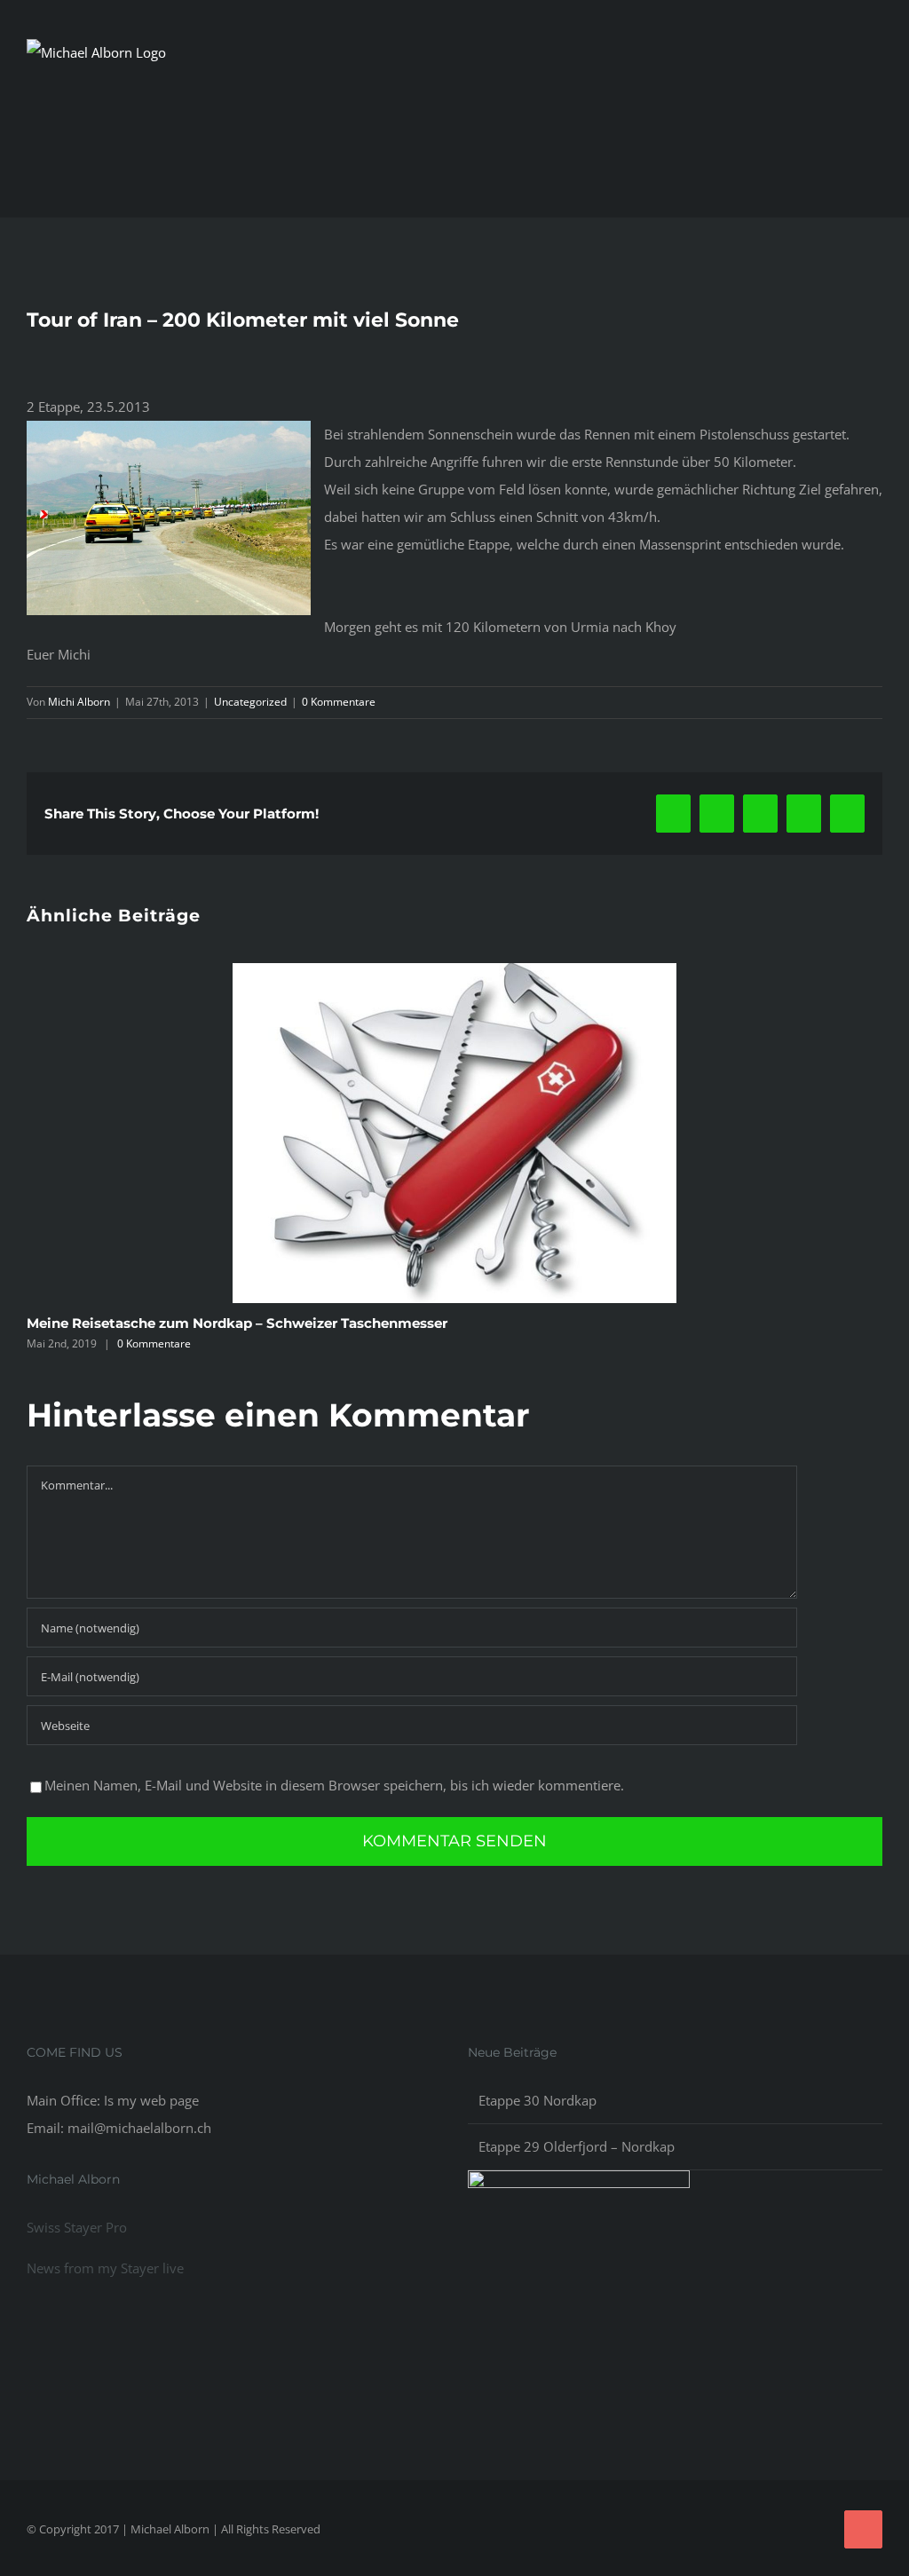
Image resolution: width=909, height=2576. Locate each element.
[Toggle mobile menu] (875, 97)
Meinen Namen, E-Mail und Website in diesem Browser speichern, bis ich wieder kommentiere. (334, 1785)
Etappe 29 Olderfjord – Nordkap (577, 2146)
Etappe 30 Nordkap (537, 2100)
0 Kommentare (339, 702)
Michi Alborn (79, 702)
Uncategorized (250, 702)
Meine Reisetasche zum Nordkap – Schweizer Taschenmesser (237, 1323)
